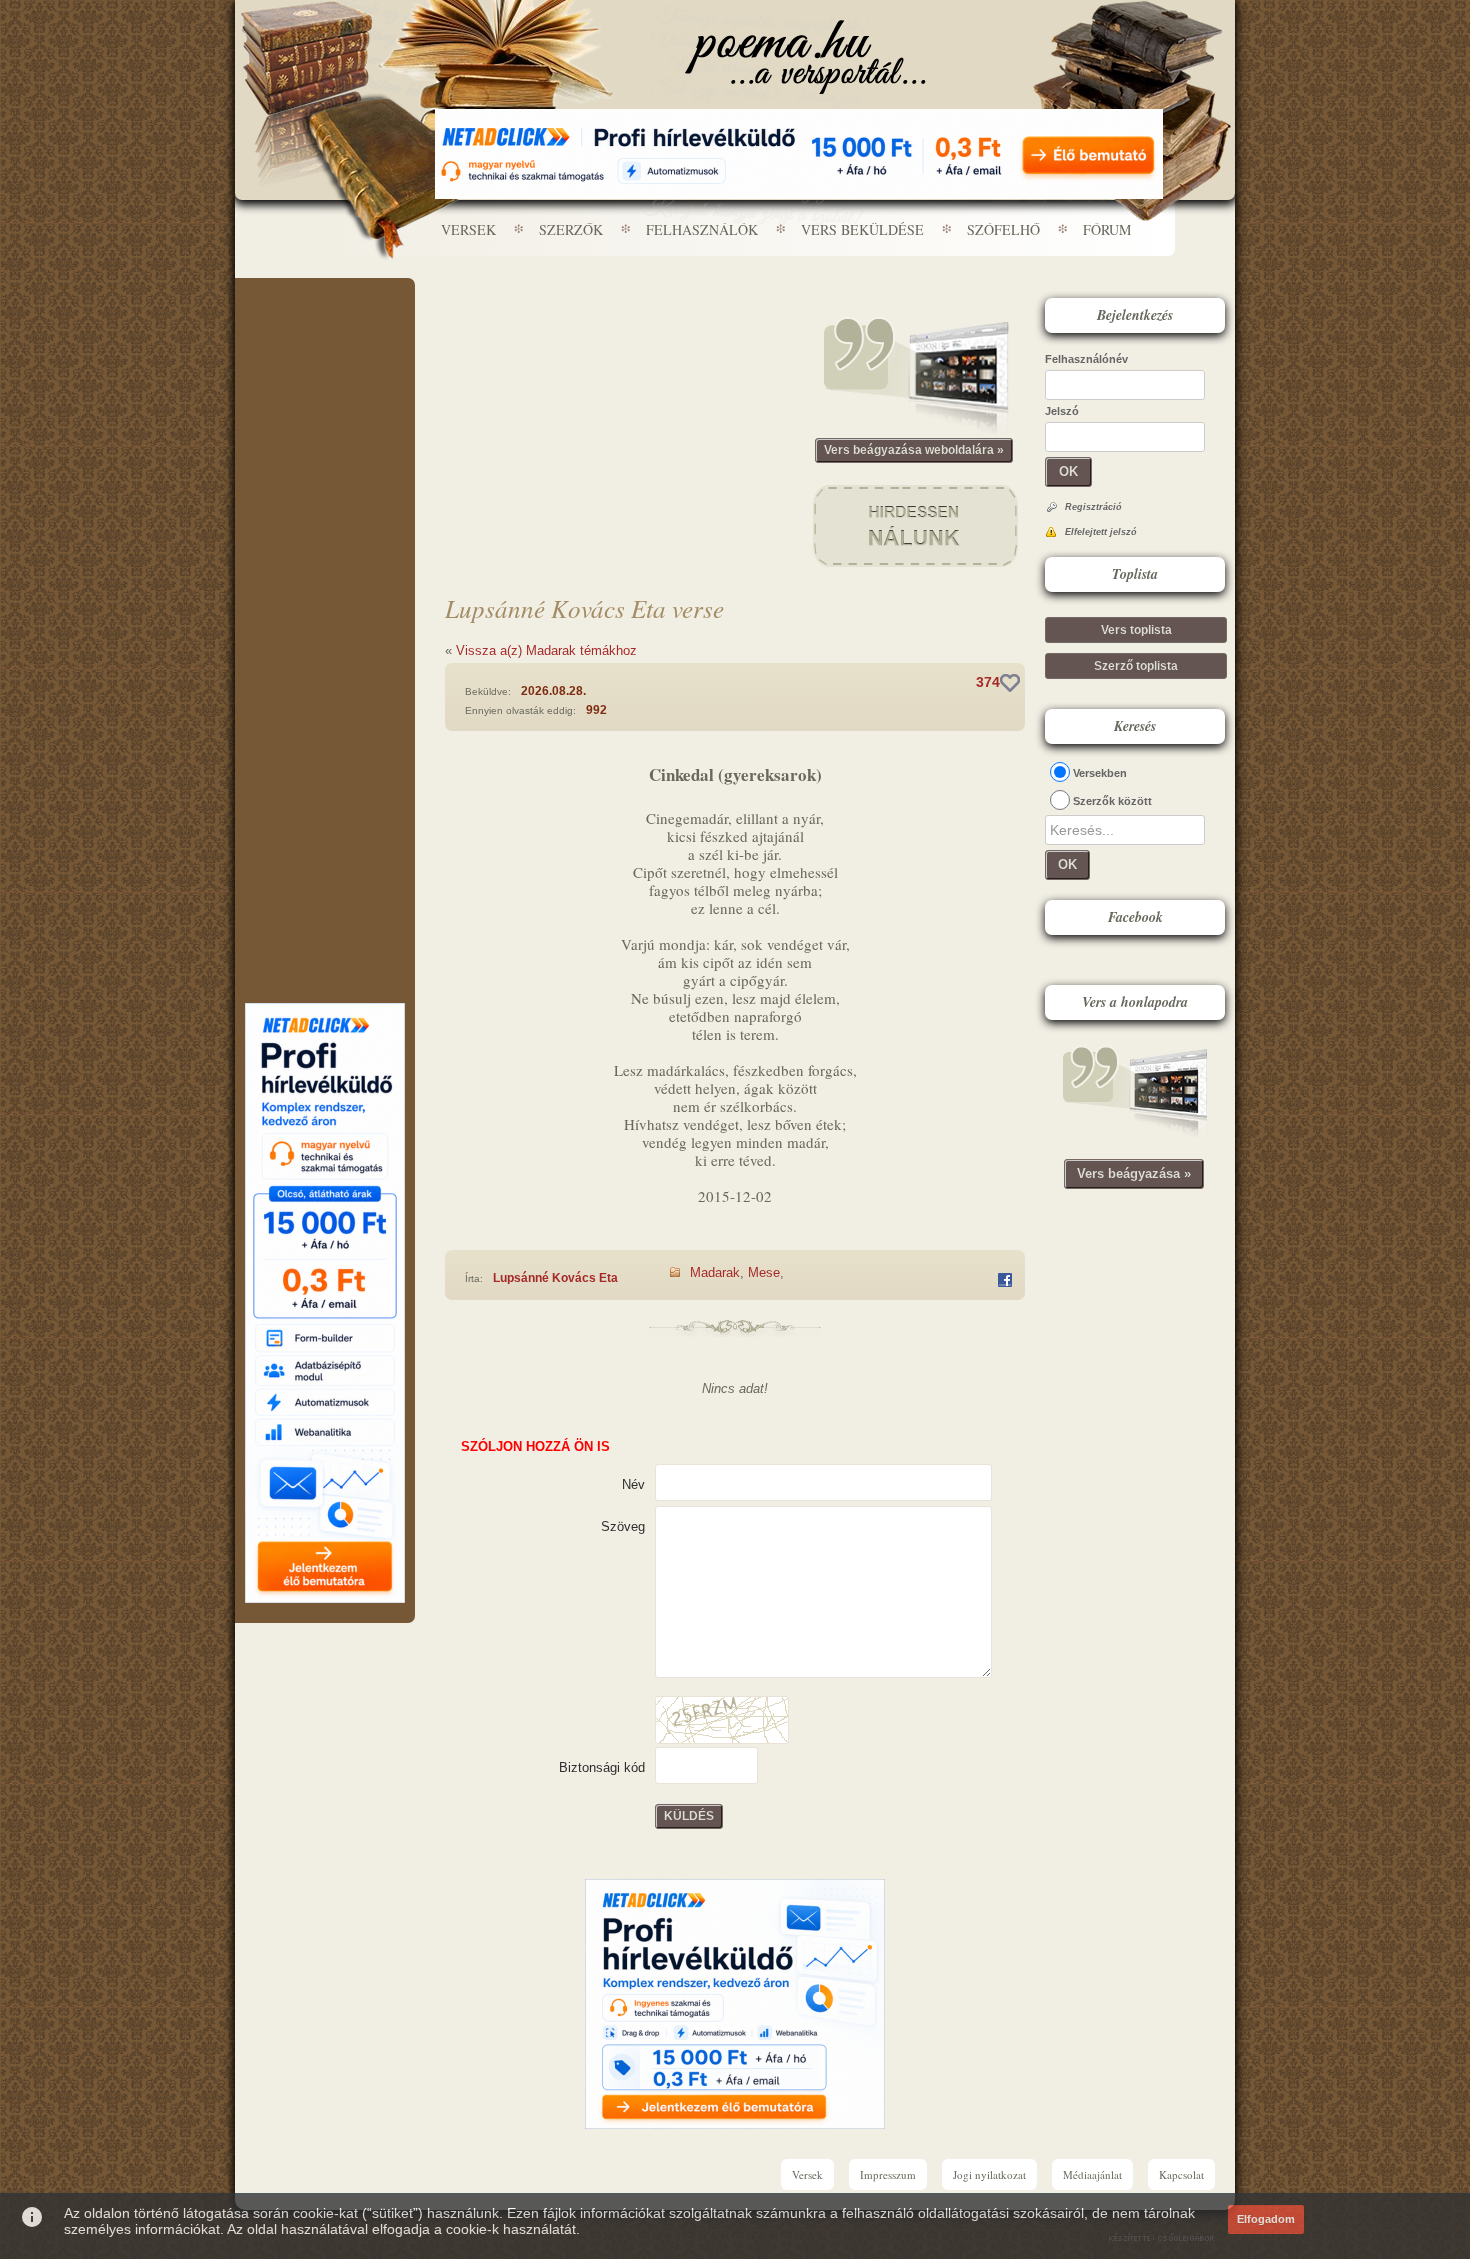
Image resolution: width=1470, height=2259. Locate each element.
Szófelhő (1003, 229)
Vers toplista (1136, 630)
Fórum (1107, 229)
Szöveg (623, 1526)
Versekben (1100, 773)
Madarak (715, 1272)
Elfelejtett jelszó (1101, 532)
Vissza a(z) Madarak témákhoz (546, 650)
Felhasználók (702, 229)
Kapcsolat (1181, 2174)
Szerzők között (1112, 801)
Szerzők (571, 229)
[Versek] (805, 57)
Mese (764, 1272)
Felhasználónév (1086, 359)
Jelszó (1062, 411)
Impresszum (888, 2174)
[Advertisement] (325, 338)
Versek (468, 229)
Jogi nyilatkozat (989, 2174)
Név (633, 1484)
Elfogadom (1266, 2219)
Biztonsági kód (602, 1767)
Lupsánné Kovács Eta (555, 1278)
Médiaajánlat (1092, 2174)
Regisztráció (1093, 507)
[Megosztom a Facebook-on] (1005, 1280)
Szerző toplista (1136, 666)
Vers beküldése (862, 229)
